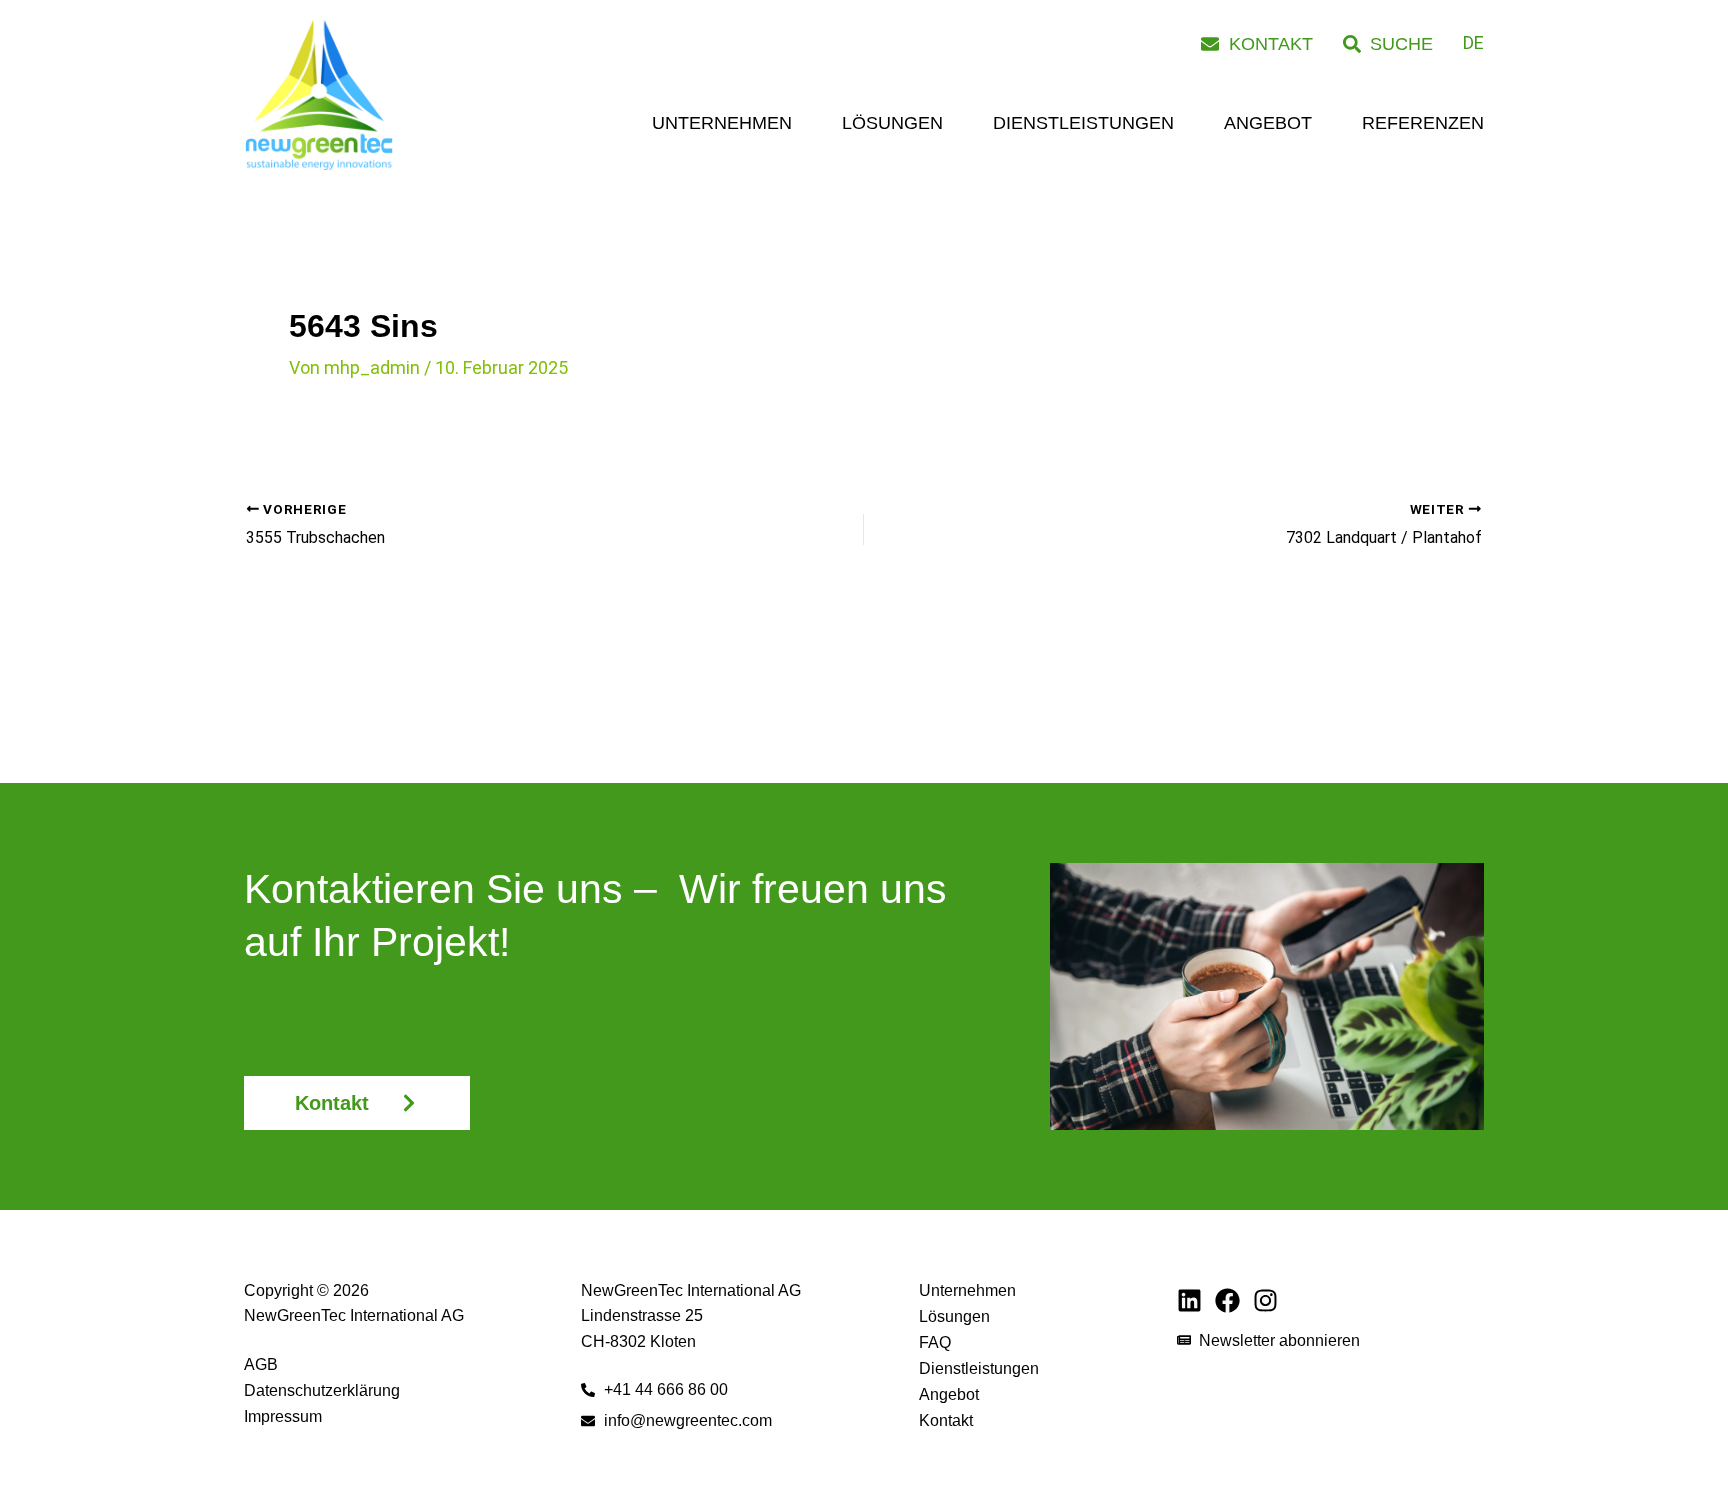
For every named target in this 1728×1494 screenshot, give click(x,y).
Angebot (1268, 123)
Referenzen (1423, 123)
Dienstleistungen (1083, 123)
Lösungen (892, 123)
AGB (261, 1364)
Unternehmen (722, 123)
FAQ (935, 1342)
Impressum (283, 1416)
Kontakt (946, 1420)
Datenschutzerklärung (322, 1390)
